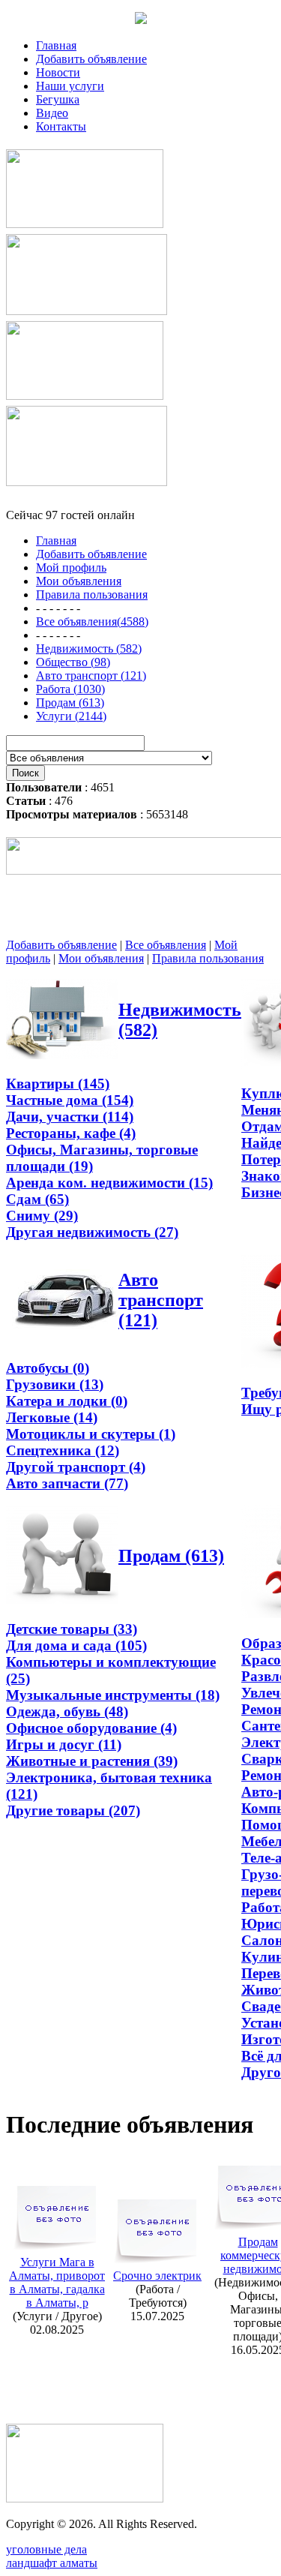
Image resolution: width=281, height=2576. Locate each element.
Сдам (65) (37, 1199)
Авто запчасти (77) (67, 1483)
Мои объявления (101, 958)
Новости (58, 72)
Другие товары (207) (73, 1810)
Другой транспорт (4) (76, 1467)
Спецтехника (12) (63, 1450)
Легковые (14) (52, 1417)
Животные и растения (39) (92, 1761)
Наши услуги (70, 86)
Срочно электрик (157, 2276)
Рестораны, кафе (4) (71, 1133)
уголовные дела (46, 2549)
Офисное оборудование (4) (91, 1728)
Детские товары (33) (72, 1629)
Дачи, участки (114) (70, 1117)
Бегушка (58, 99)
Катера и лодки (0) (67, 1401)
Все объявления (166, 945)
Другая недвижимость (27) (92, 1232)
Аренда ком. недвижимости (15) (109, 1183)
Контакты (61, 126)
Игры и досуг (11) (64, 1744)
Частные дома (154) (70, 1100)
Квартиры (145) (58, 1084)
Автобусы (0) (48, 1368)
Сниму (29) (42, 1216)
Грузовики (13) (55, 1384)
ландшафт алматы (52, 2563)
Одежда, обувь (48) (67, 1711)
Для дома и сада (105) (76, 1645)
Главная (56, 45)
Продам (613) (171, 1556)
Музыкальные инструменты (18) (113, 1695)
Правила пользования (208, 958)
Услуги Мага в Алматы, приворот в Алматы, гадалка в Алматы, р (57, 2282)
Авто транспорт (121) (161, 1300)
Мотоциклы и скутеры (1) (91, 1434)
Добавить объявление (91, 59)
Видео (52, 113)
